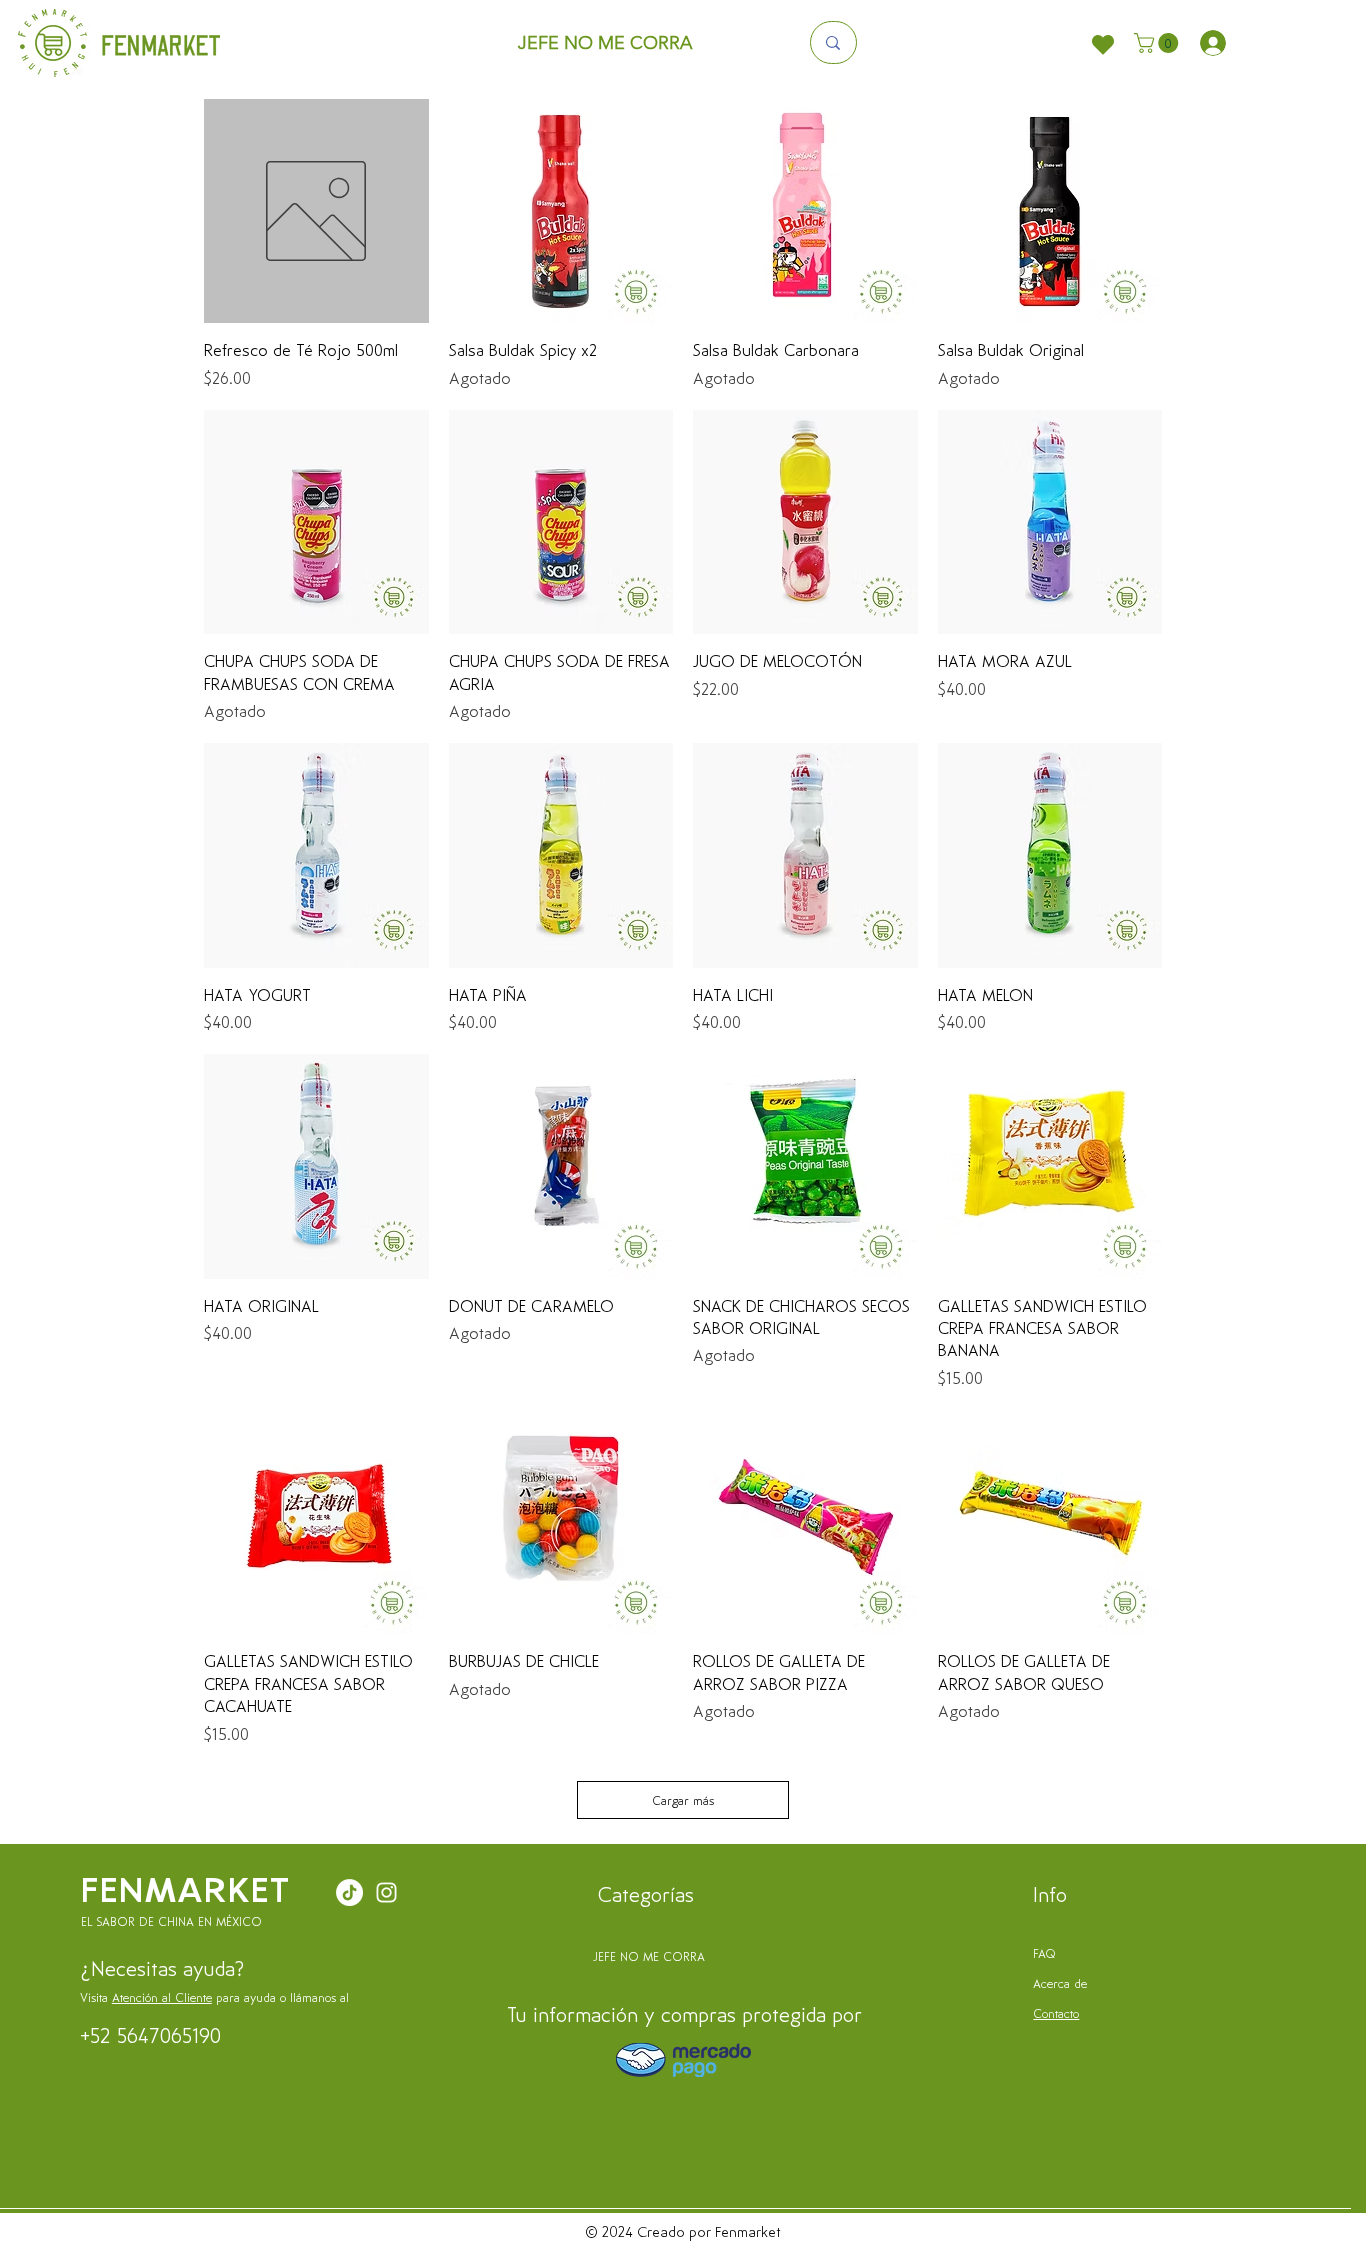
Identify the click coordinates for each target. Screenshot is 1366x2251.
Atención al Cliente (162, 1997)
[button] (1158, 43)
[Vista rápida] (316, 211)
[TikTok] (349, 1892)
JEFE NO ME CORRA (649, 1956)
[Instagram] (386, 1892)
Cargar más (683, 1800)
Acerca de (1060, 1983)
